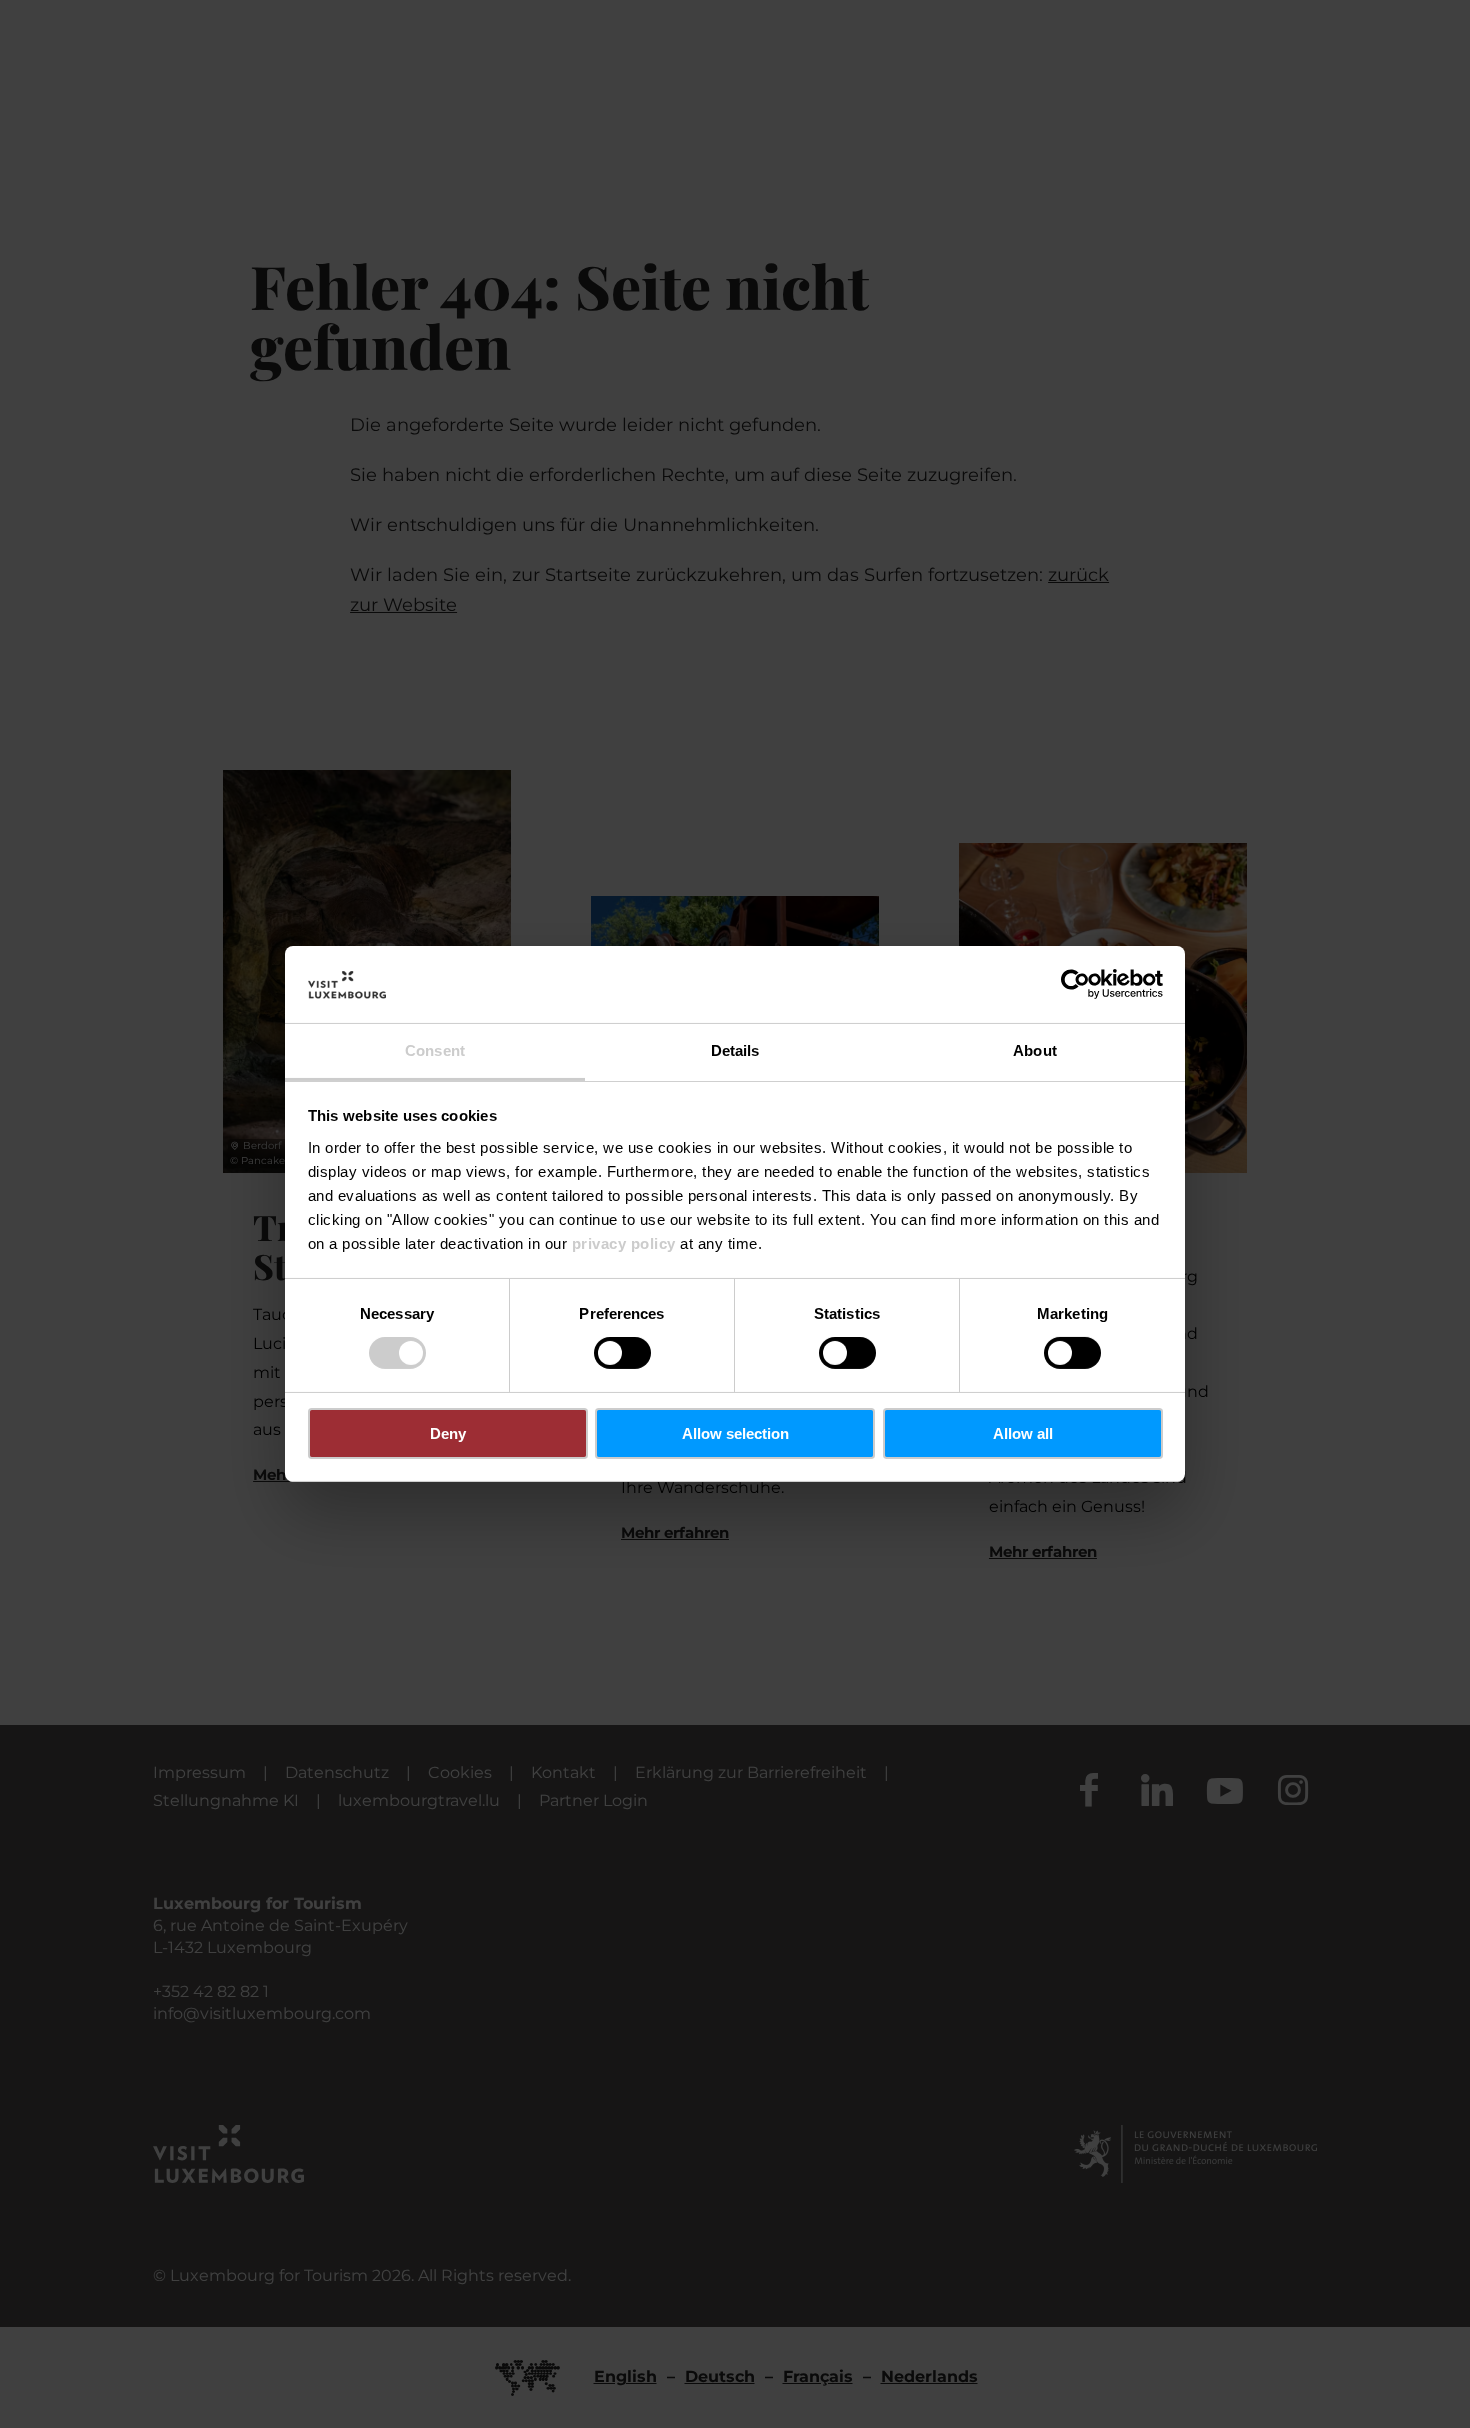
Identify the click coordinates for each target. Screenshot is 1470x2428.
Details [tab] (735, 1050)
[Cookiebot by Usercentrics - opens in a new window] (1075, 984)
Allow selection (735, 1433)
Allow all (1023, 1433)
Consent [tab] (435, 1050)
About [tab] (1035, 1050)
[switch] (622, 1353)
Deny (448, 1433)
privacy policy (624, 1243)
